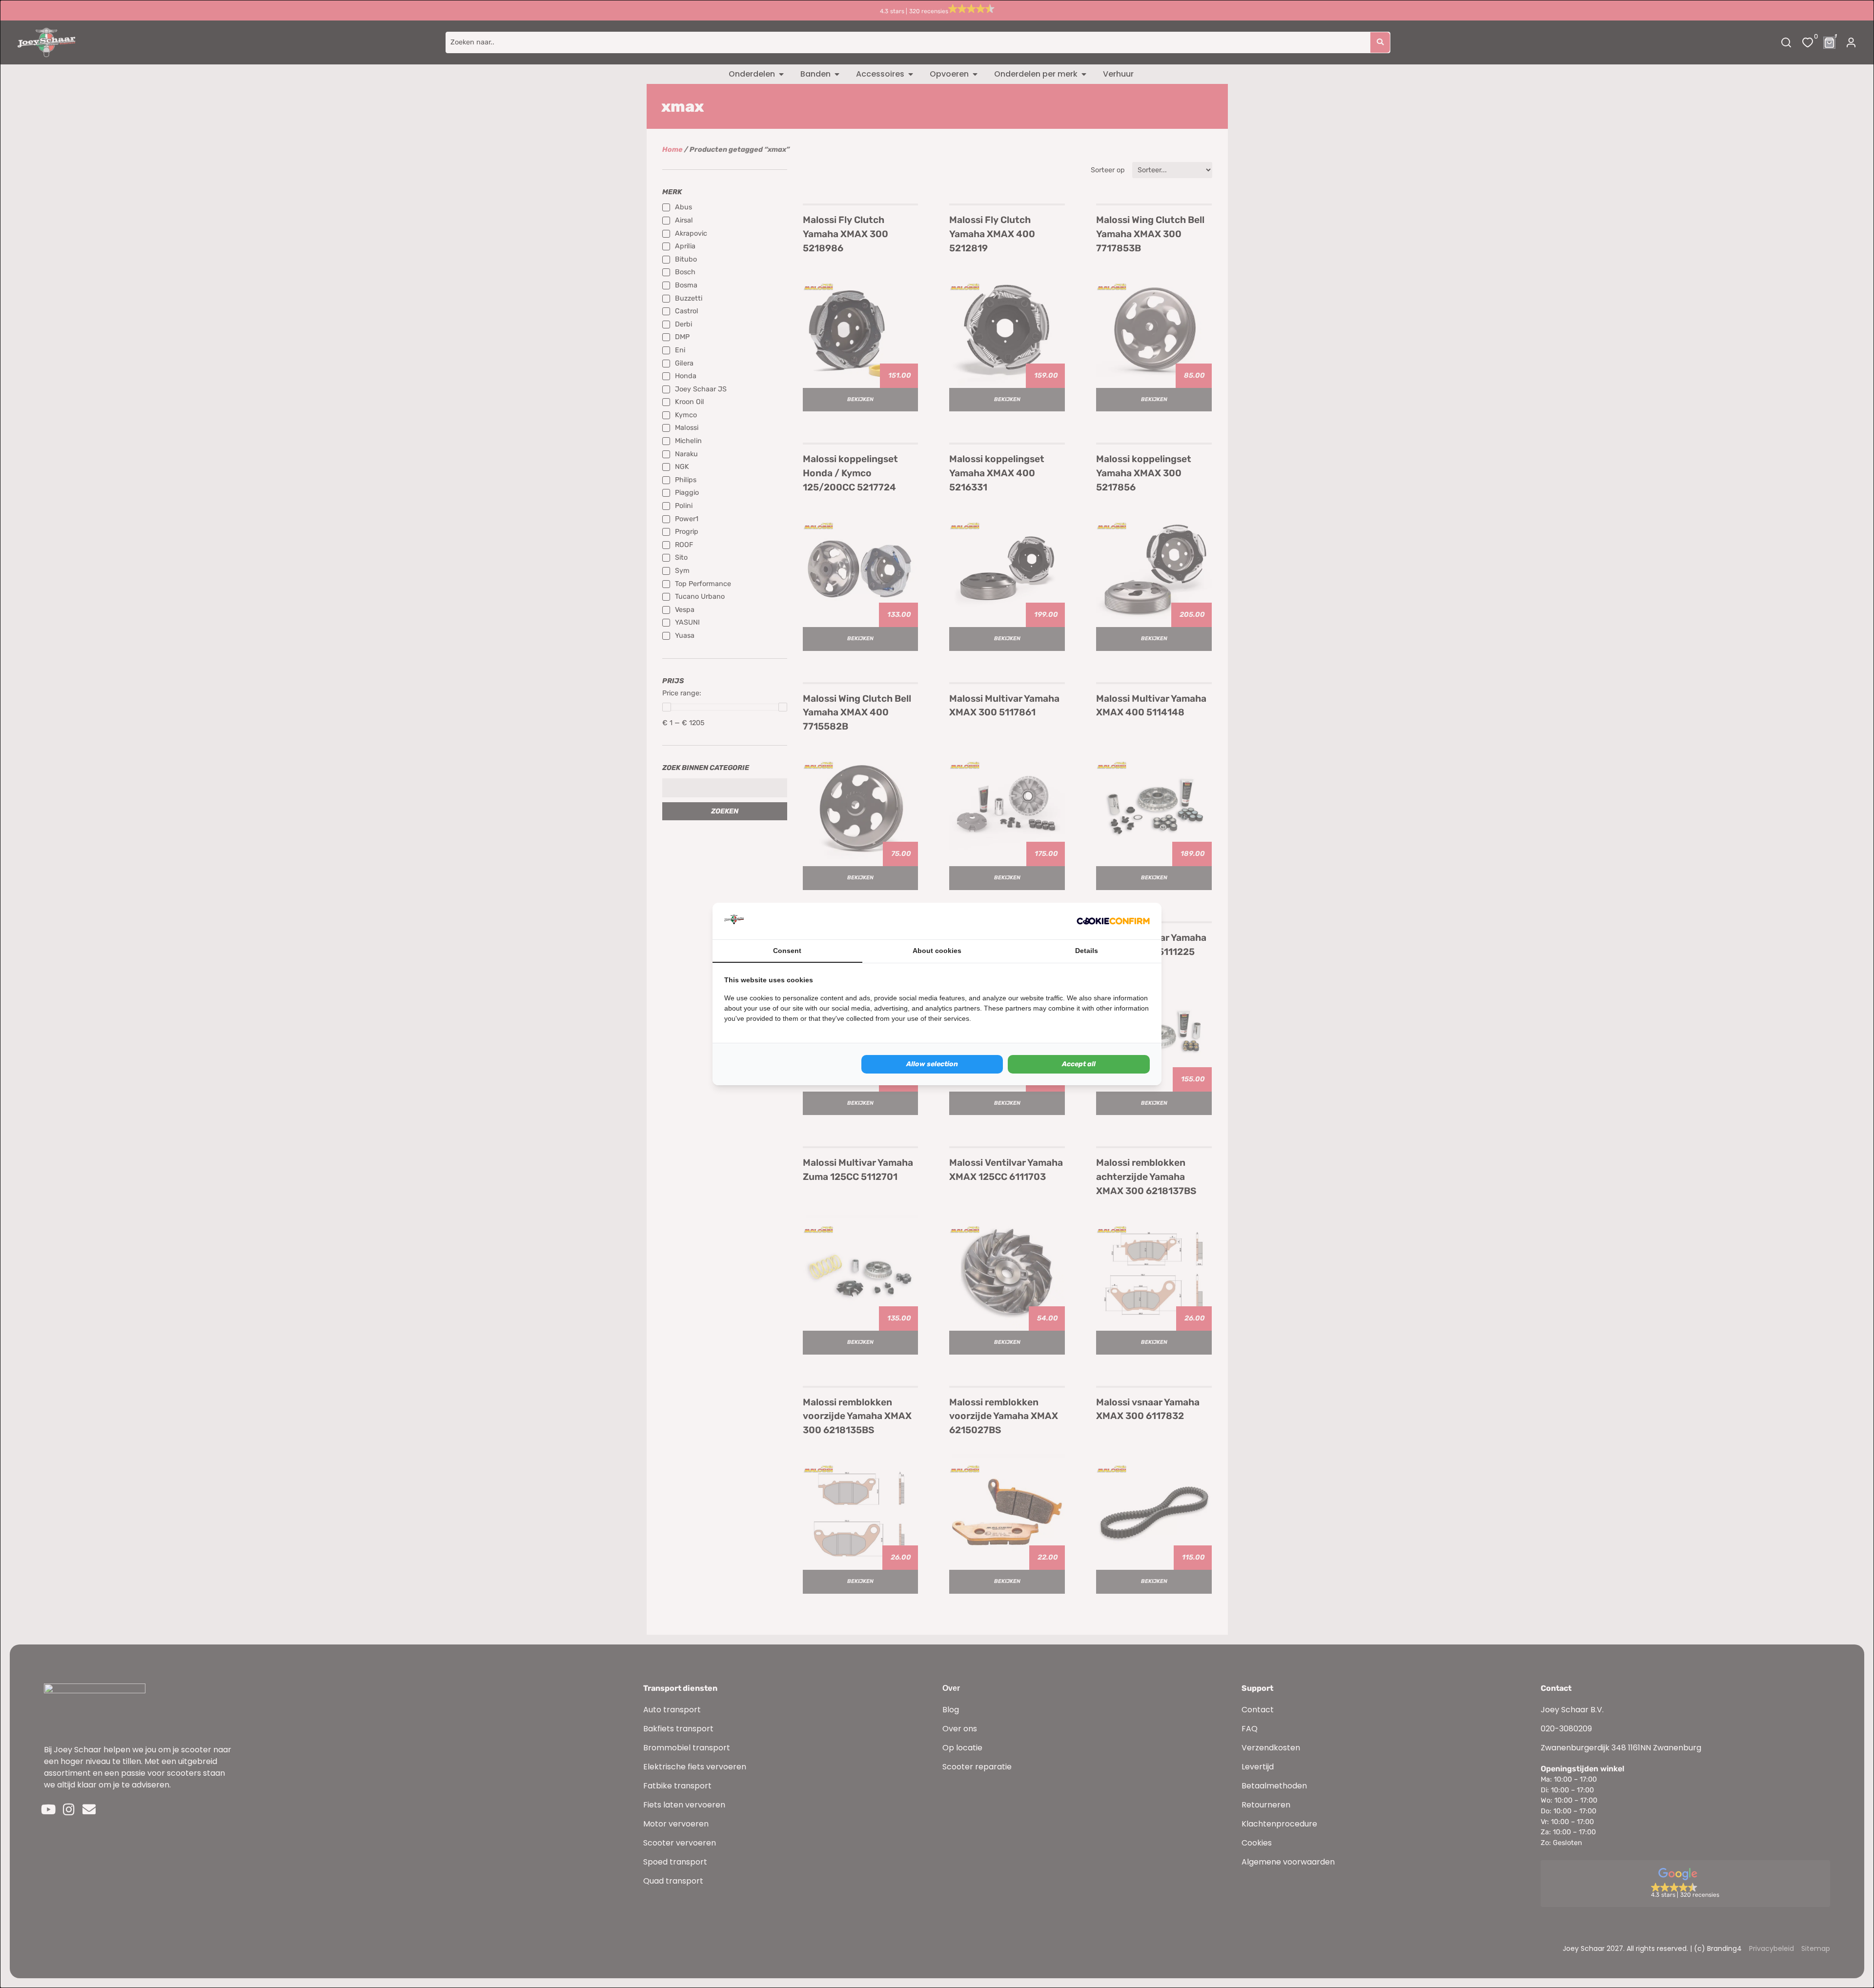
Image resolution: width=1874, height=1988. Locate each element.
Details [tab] (1087, 951)
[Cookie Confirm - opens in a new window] (1113, 921)
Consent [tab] (787, 951)
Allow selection (932, 1064)
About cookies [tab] (937, 951)
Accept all (1079, 1064)
